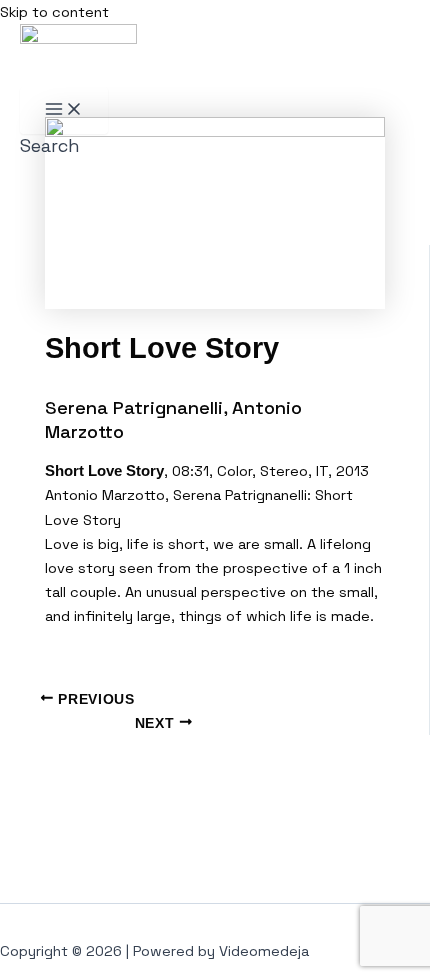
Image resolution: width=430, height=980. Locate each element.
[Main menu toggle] (64, 110)
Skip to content (54, 12)
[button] (50, 145)
